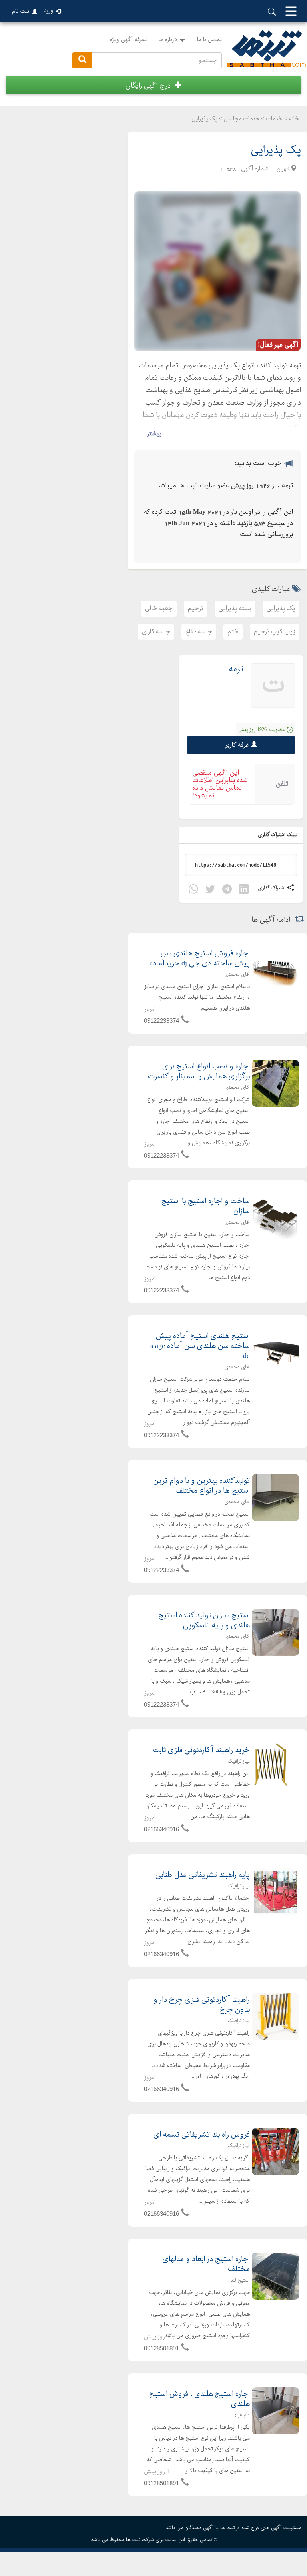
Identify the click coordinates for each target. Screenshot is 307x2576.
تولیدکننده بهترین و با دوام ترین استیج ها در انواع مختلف (201, 1486)
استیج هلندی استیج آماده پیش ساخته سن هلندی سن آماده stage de (200, 1346)
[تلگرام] (227, 890)
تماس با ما (209, 40)
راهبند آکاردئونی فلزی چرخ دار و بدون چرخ (202, 2005)
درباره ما (168, 40)
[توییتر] (210, 890)
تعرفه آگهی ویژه (128, 40)
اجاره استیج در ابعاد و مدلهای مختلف (206, 2264)
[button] (153, 85)
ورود (49, 11)
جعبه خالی (159, 608)
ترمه (236, 669)
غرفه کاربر (237, 745)
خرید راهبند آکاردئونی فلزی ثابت (201, 1750)
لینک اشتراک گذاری (278, 835)
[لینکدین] (244, 890)
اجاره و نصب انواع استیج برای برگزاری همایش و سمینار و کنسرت (199, 1072)
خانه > (292, 119)
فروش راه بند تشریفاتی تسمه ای (202, 2135)
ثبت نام (21, 11)
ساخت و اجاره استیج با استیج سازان (206, 1206)
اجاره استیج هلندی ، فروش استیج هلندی (199, 2399)
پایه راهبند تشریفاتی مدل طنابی (203, 1875)
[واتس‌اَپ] (193, 890)
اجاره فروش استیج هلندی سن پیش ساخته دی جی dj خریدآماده (200, 959)
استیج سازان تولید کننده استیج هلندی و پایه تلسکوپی (204, 1621)
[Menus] (291, 12)
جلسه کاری (156, 632)
